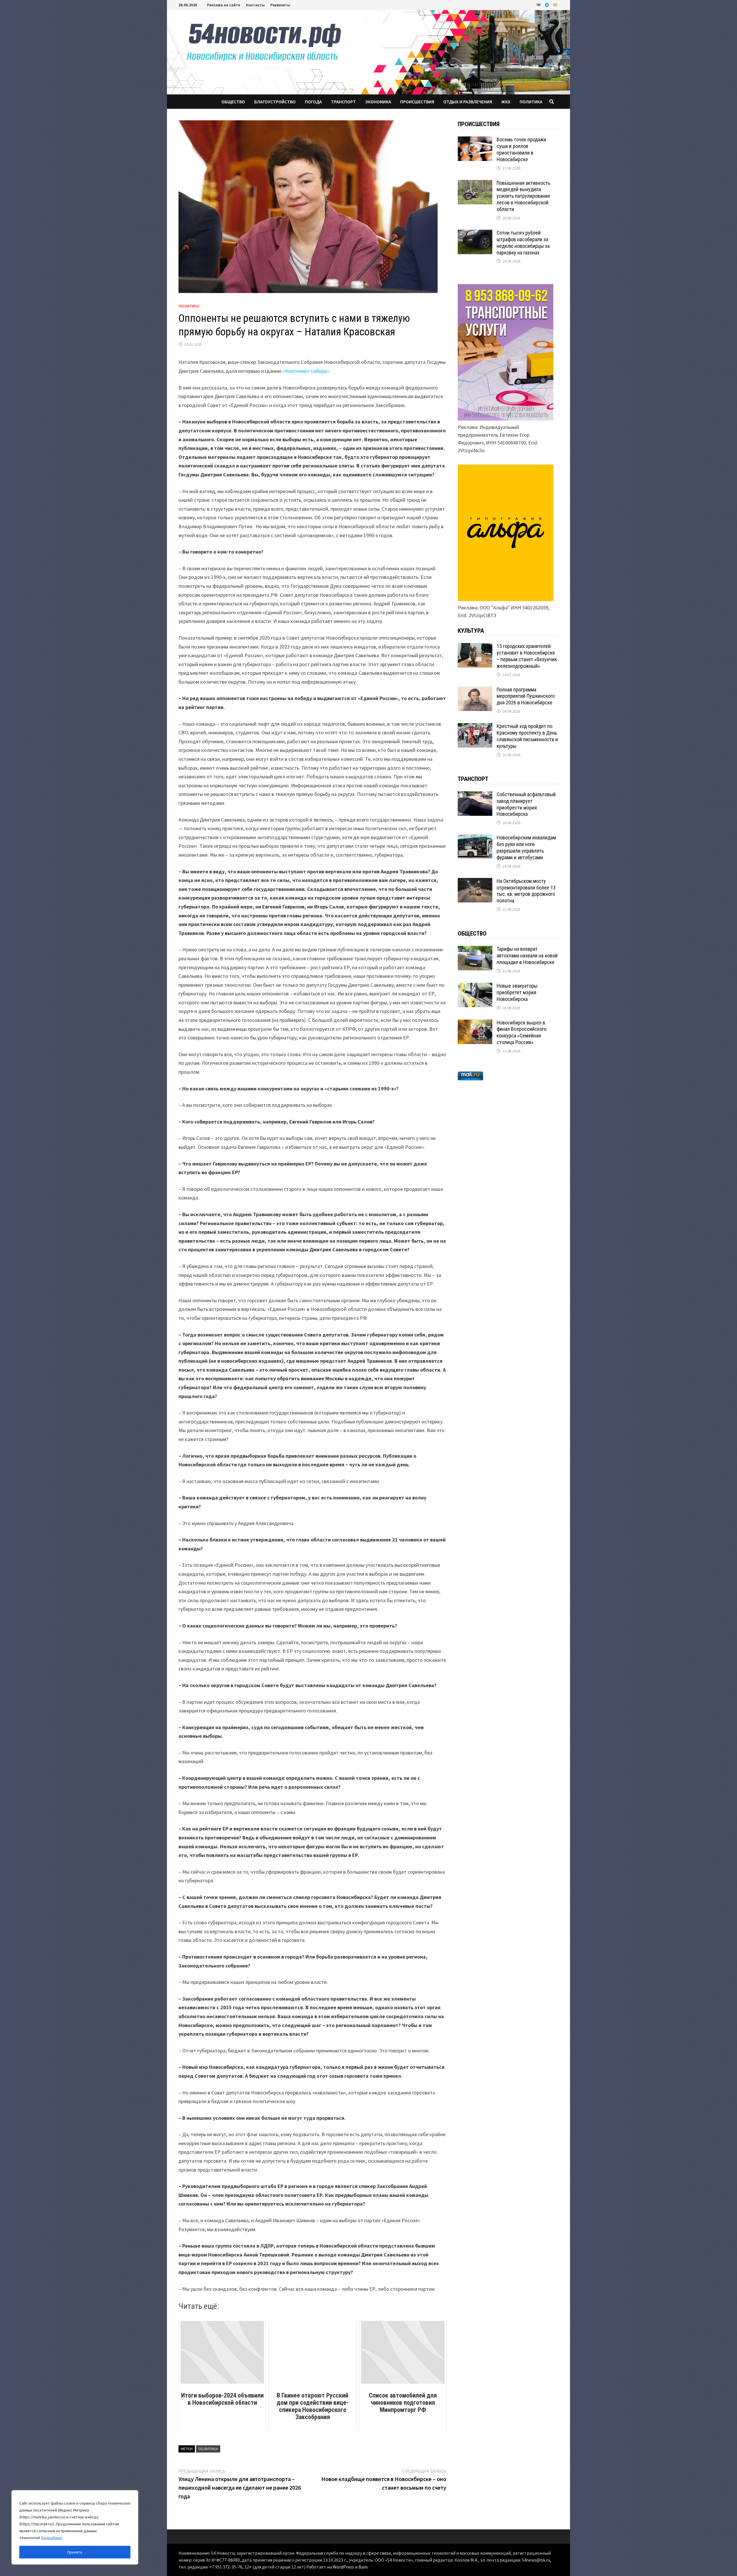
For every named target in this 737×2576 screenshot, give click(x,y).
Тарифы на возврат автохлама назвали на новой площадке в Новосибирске (527, 956)
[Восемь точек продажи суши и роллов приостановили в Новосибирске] (475, 140)
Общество (233, 102)
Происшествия (417, 102)
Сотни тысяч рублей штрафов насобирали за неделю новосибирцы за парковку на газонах (523, 243)
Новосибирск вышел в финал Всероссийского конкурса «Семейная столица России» (522, 1033)
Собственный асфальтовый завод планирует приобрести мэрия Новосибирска (526, 804)
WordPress (343, 2567)
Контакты (255, 5)
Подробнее (52, 2538)
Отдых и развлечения (468, 102)
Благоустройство (275, 102)
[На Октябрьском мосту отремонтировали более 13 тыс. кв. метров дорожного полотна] (475, 882)
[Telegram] (548, 4)
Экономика (378, 102)
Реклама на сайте (224, 5)
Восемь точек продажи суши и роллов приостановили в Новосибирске (521, 149)
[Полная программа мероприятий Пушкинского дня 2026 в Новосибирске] (475, 690)
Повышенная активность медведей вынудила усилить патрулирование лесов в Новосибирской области (523, 196)
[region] (75, 2527)
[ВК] (539, 4)
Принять (75, 2552)
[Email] (555, 4)
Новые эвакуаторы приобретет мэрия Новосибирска (517, 992)
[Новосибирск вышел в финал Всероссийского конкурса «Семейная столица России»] (475, 1023)
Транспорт (343, 102)
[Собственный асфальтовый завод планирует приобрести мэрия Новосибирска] (475, 795)
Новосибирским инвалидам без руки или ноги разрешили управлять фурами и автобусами (526, 847)
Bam (363, 2567)
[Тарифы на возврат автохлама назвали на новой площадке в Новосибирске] (475, 950)
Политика (531, 102)
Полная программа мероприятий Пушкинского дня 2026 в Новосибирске (526, 696)
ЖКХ (506, 102)
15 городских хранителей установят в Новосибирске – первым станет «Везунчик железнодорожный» (527, 656)
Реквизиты (280, 5)
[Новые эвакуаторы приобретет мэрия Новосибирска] (475, 987)
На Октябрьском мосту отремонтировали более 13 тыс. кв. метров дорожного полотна (526, 891)
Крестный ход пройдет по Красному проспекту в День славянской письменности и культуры (527, 736)
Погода (313, 102)
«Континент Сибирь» (306, 371)
